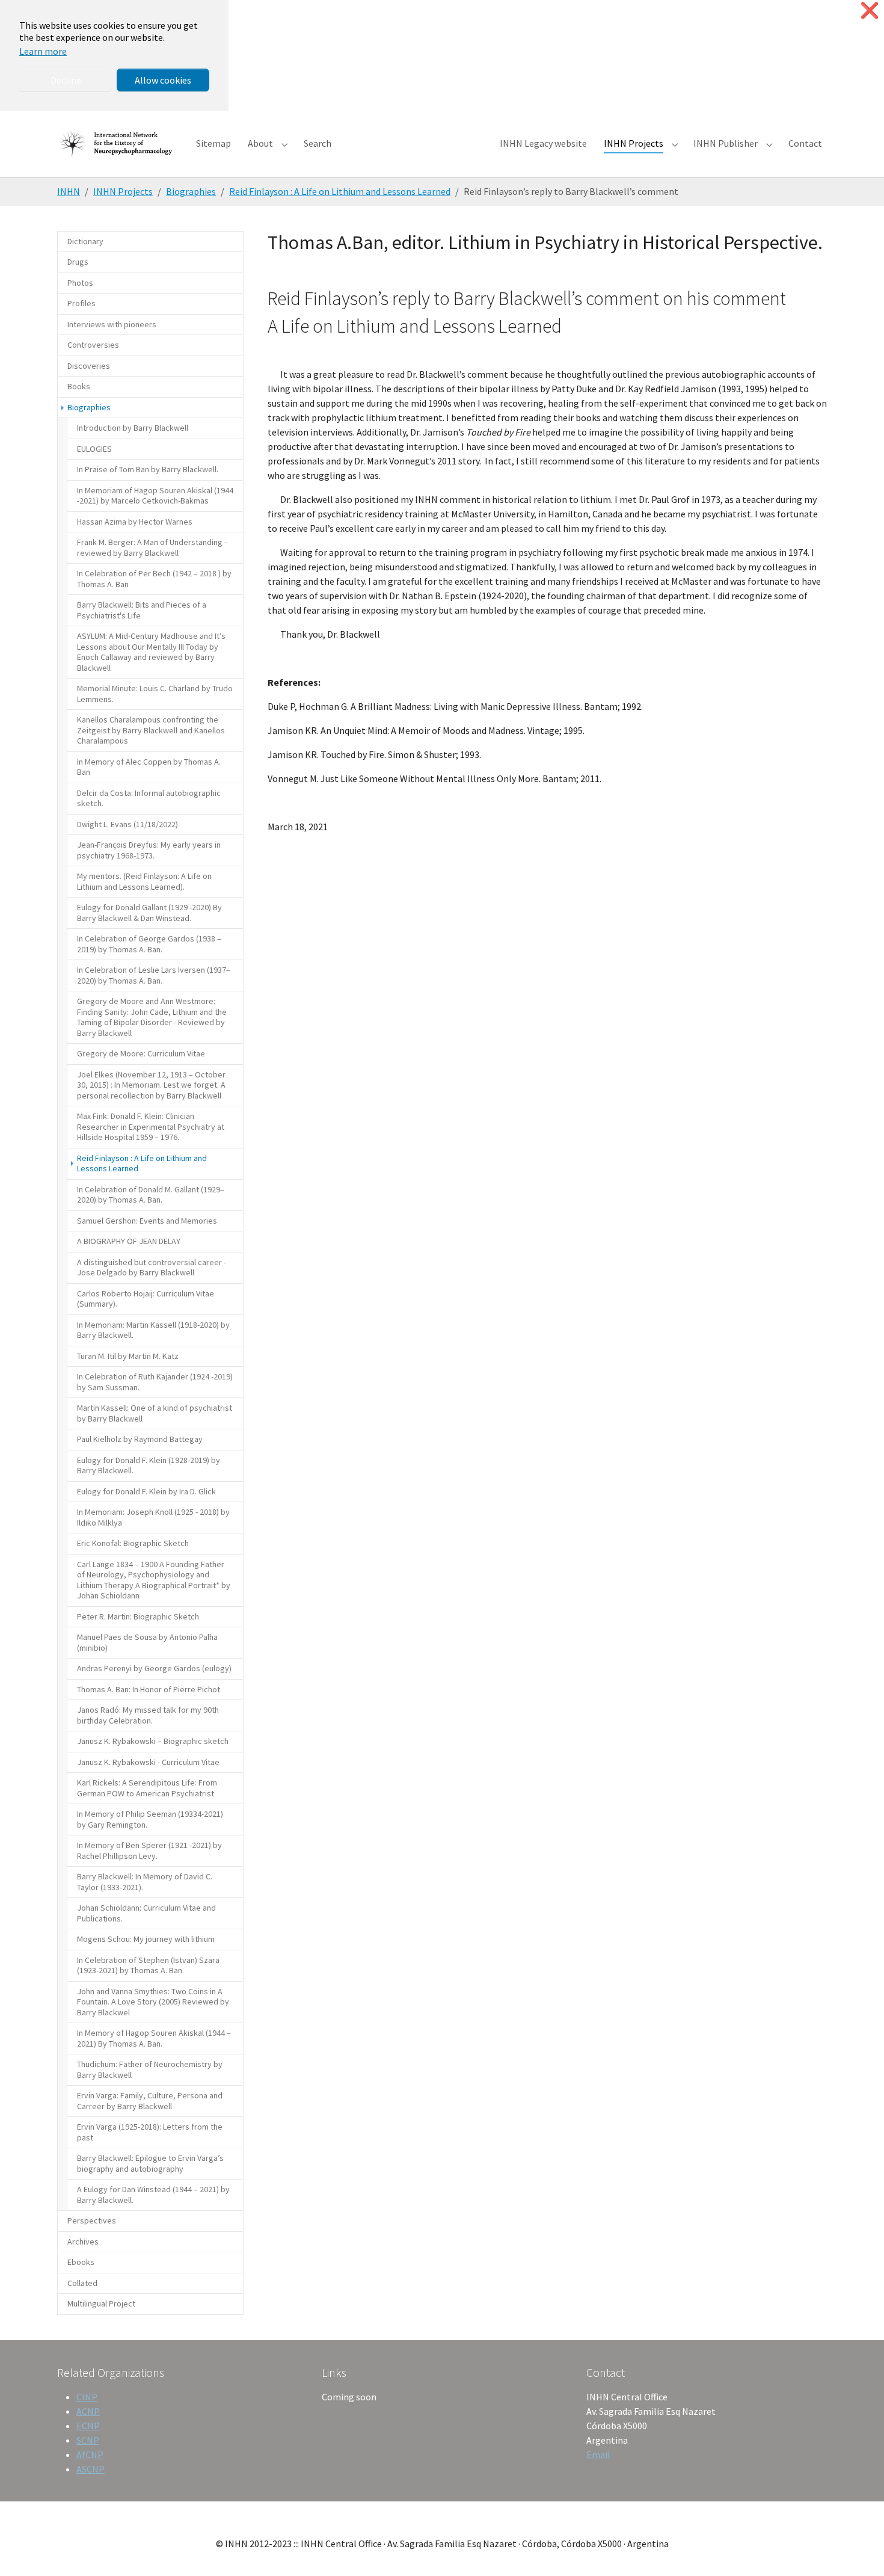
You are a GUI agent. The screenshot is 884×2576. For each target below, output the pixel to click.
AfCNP (90, 2454)
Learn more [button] (43, 51)
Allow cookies (163, 80)
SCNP (88, 2440)
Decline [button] (66, 80)
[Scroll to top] (858, 2550)
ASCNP (91, 2469)
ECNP (88, 2426)
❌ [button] (870, 11)
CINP (87, 2397)
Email (598, 2454)
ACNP (88, 2411)
